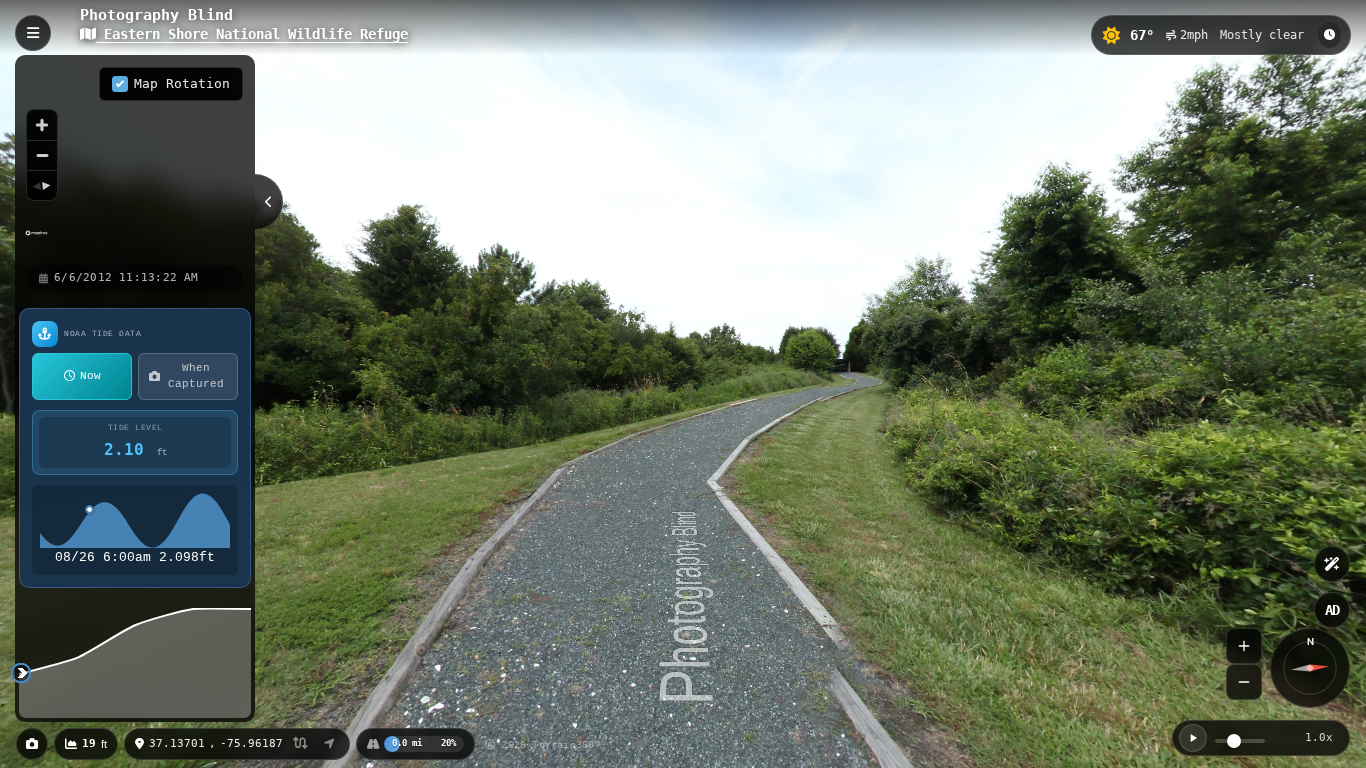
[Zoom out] (42, 155)
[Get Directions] (329, 744)
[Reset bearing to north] (42, 185)
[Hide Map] (269, 202)
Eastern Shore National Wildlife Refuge (252, 34)
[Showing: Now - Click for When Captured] (1329, 35)
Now (90, 376)
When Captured (196, 376)
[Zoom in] (42, 125)
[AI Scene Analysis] (1332, 564)
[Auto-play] (1193, 738)
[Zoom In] (1244, 646)
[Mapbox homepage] (36, 241)
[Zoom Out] (1244, 682)
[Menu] (33, 33)
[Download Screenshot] (32, 744)
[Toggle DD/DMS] (300, 744)
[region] (135, 159)
